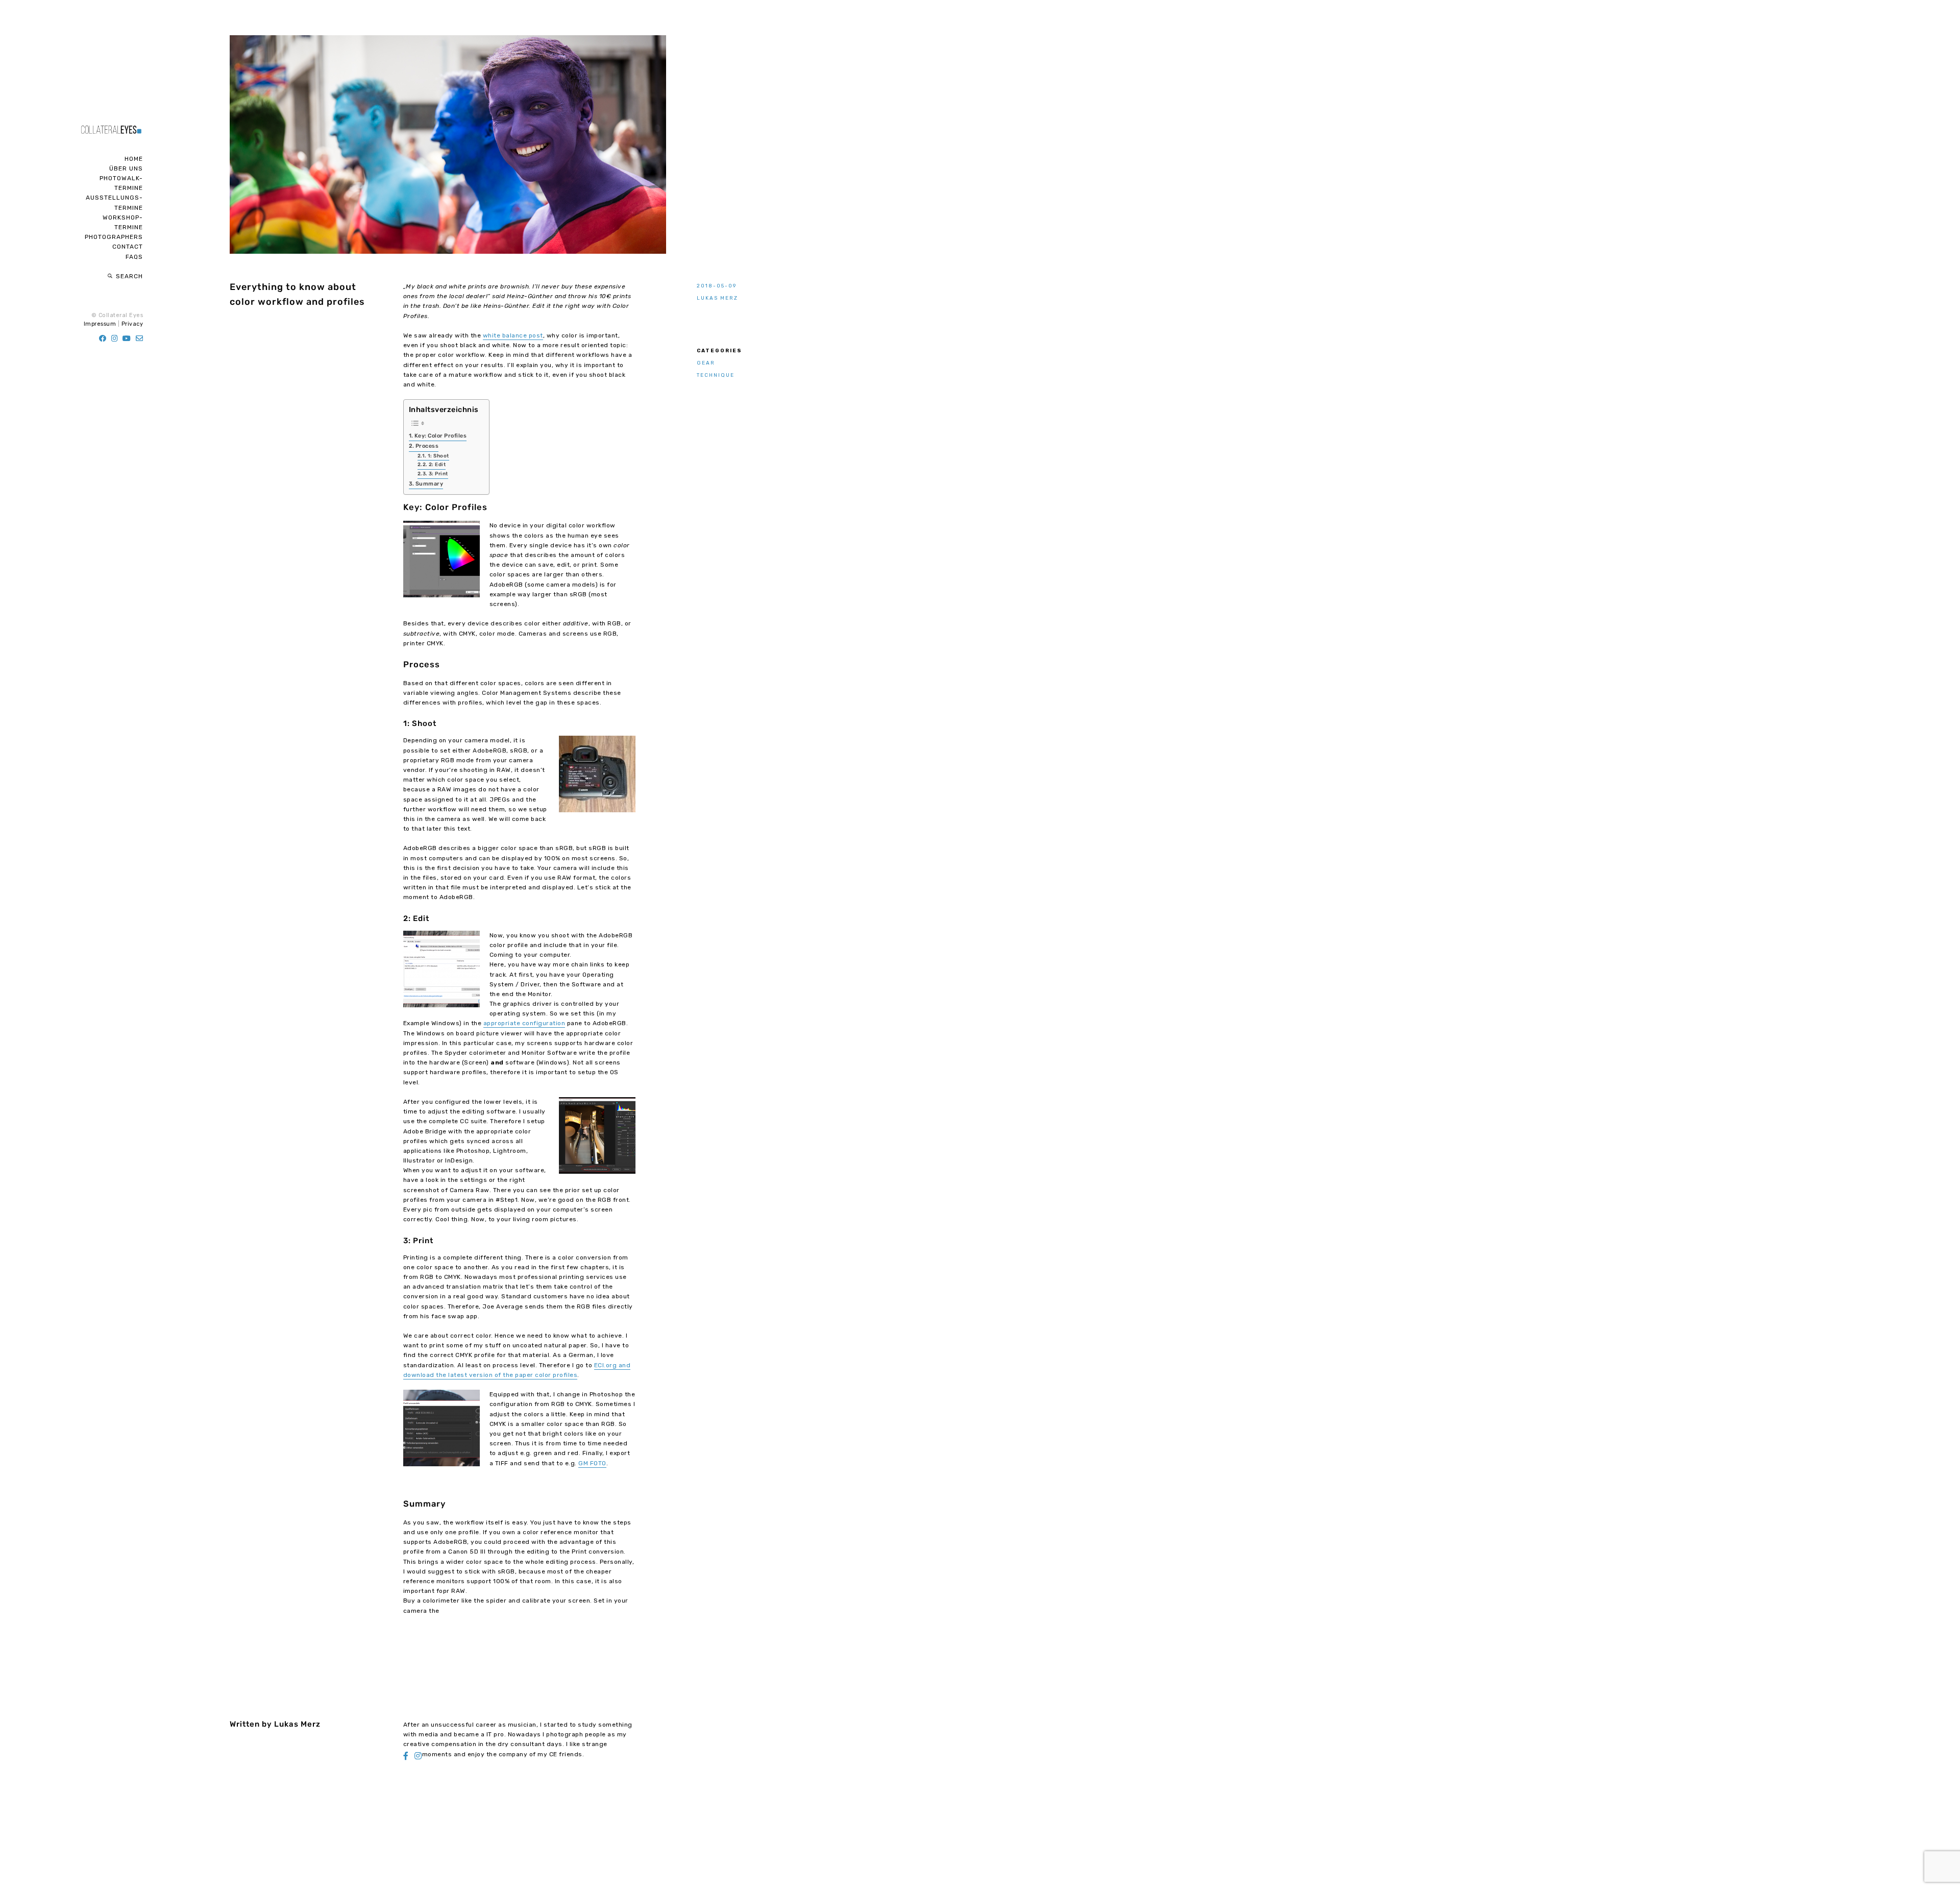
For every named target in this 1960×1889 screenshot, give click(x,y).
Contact (128, 247)
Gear (706, 363)
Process (427, 446)
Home (134, 159)
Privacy (132, 324)
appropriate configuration (524, 1023)
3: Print (438, 474)
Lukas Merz (717, 298)
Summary (430, 484)
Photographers (114, 237)
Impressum (100, 324)
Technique (716, 375)
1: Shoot (438, 456)
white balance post (513, 335)
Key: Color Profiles (441, 436)
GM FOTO (592, 1463)
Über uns (126, 168)
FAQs (134, 257)
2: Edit (437, 464)
